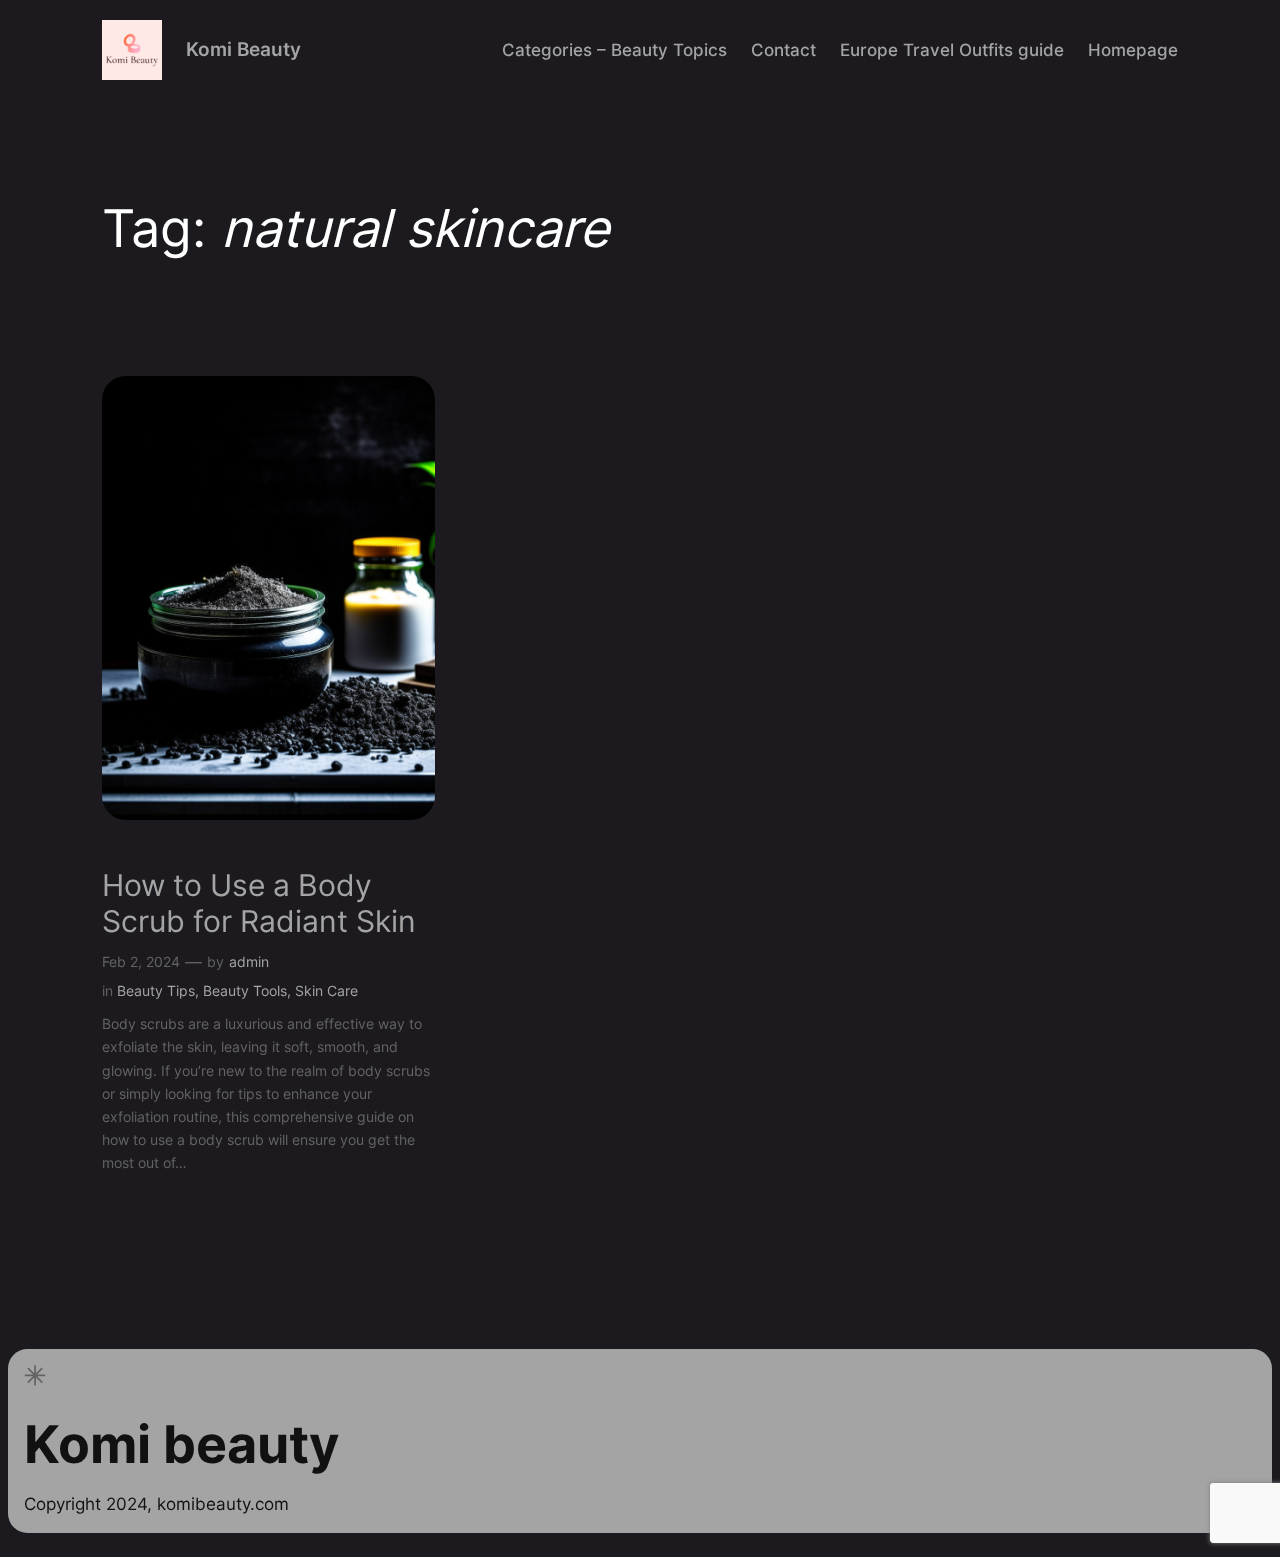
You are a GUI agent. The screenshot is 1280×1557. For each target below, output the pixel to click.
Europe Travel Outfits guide (952, 50)
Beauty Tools (245, 990)
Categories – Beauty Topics (614, 50)
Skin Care (326, 990)
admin (249, 961)
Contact (783, 50)
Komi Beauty (243, 49)
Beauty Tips (156, 990)
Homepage (1133, 50)
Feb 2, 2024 (141, 961)
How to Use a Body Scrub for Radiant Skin (259, 903)
